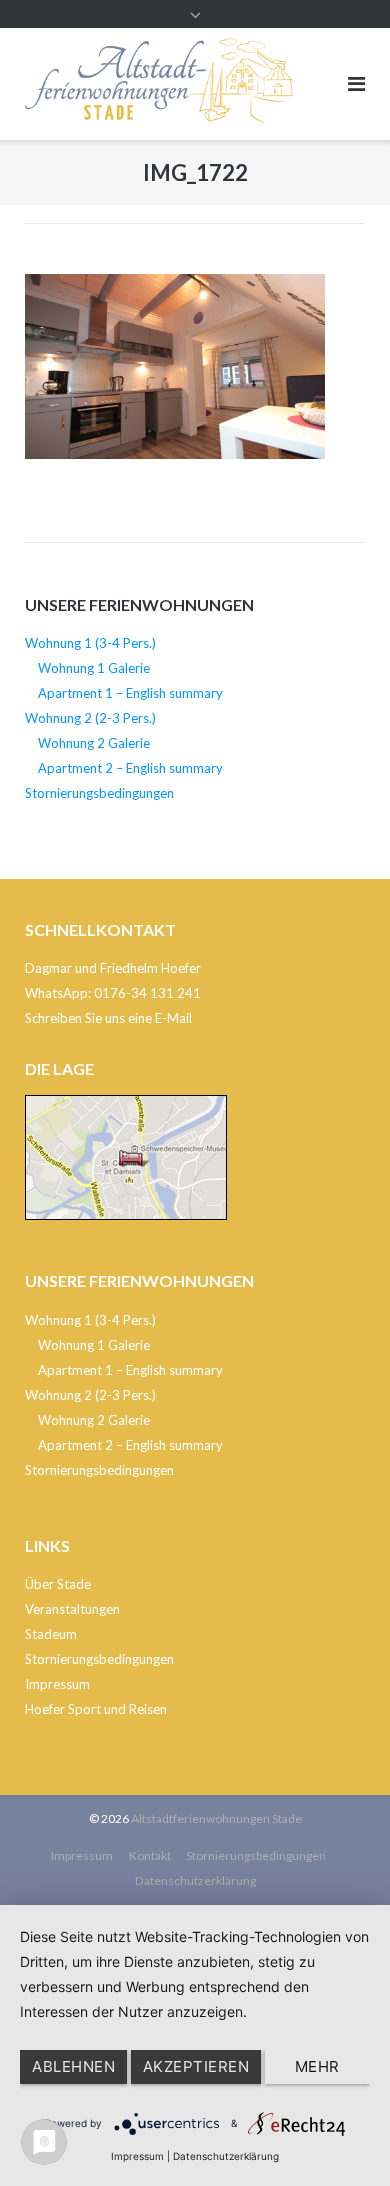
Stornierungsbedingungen (99, 793)
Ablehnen (73, 2066)
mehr (317, 2066)
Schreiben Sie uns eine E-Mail (108, 1018)
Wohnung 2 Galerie (94, 743)
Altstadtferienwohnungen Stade (216, 1818)
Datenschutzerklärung (195, 1880)
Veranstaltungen (72, 1609)
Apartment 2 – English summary (130, 768)
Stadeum (51, 1634)
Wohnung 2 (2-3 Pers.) (90, 718)
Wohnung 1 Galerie (94, 668)
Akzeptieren (196, 2066)
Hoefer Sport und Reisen (96, 1709)
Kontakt (150, 1855)
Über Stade (58, 1584)
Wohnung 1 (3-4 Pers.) (90, 643)
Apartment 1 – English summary (130, 693)
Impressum (57, 1684)
